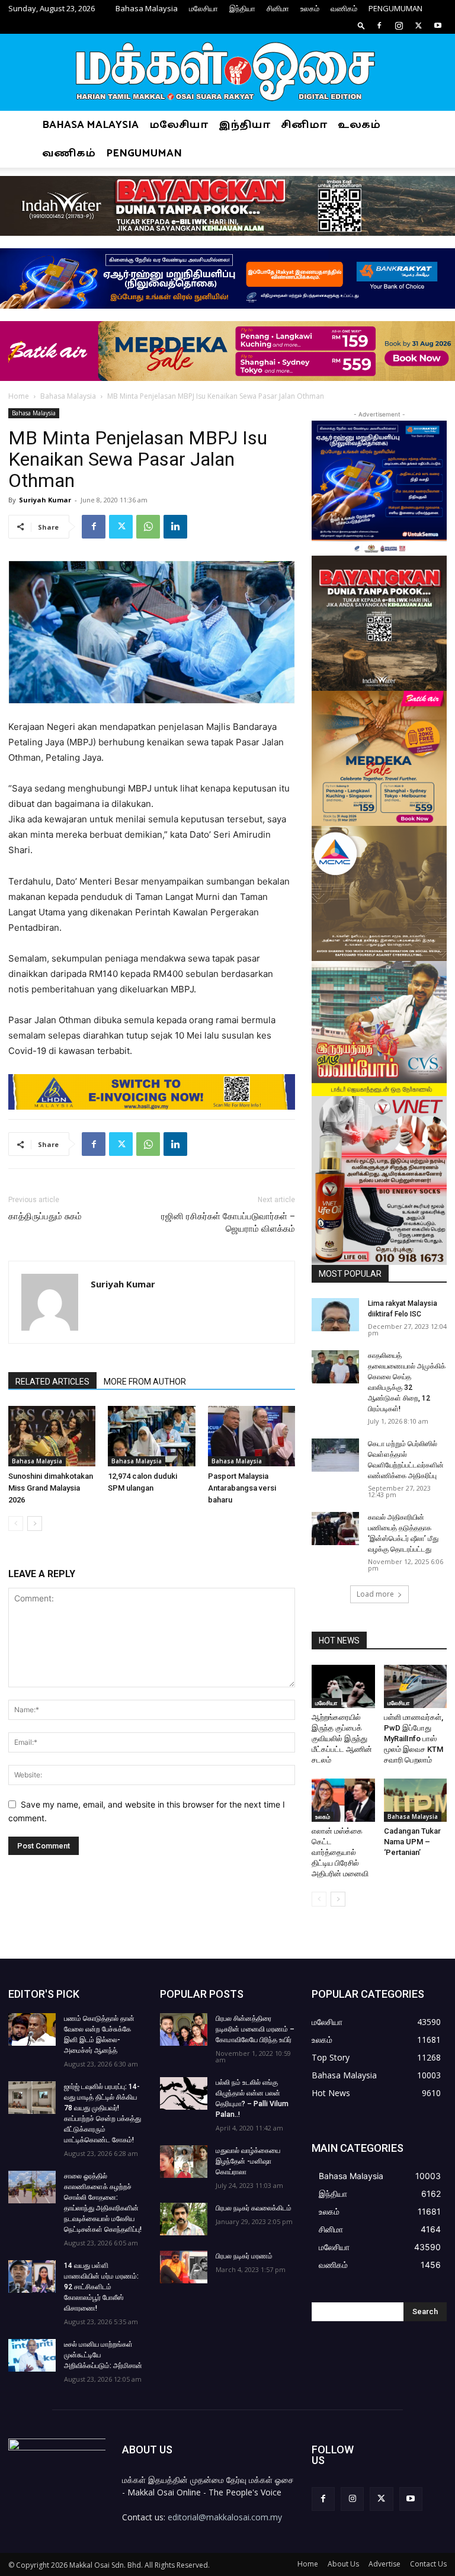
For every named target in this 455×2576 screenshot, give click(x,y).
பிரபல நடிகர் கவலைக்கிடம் (254, 2208)
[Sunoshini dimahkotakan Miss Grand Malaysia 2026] (52, 1436)
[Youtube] (438, 25)
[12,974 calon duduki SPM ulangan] (151, 1436)
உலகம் (310, 8)
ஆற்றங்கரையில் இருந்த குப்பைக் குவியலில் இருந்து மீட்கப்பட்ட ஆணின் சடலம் (342, 1739)
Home (19, 396)
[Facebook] (379, 25)
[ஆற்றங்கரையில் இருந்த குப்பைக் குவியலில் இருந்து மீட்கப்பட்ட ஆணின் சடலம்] (343, 1686)
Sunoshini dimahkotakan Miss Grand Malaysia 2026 (51, 1488)
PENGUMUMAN (395, 8)
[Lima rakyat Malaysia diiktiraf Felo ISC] (335, 1315)
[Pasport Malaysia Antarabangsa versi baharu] (251, 1436)
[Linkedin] (175, 527)
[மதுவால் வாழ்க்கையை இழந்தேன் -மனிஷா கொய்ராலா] (184, 2162)
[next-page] (35, 1524)
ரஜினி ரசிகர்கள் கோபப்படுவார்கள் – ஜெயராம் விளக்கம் (228, 1223)
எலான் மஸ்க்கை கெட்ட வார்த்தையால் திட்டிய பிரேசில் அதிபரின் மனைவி (340, 1852)
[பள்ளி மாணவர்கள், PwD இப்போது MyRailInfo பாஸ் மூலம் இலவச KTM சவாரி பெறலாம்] (416, 1686)
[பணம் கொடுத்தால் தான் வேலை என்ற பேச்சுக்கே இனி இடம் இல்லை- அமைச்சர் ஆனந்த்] (32, 2029)
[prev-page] (16, 1524)
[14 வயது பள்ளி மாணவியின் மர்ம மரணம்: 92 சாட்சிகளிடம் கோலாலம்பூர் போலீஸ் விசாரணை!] (32, 2277)
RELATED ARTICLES (52, 1382)
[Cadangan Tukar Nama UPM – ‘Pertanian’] (416, 1800)
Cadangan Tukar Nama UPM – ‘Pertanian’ (412, 1842)
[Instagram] (399, 25)
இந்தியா (242, 8)
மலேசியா (204, 8)
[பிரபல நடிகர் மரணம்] (184, 2267)
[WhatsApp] (148, 527)
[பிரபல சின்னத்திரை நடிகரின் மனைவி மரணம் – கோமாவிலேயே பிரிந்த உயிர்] (184, 2029)
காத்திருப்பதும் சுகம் (45, 1216)
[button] (361, 25)
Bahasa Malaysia (147, 8)
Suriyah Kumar (45, 500)
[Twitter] (418, 25)
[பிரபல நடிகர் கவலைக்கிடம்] (184, 2219)
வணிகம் (344, 8)
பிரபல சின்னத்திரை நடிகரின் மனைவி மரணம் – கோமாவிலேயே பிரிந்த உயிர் (255, 2029)
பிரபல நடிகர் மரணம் (244, 2256)
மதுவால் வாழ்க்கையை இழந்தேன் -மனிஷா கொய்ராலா (248, 2161)
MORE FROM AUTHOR (145, 1382)
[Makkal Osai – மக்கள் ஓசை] (227, 73)
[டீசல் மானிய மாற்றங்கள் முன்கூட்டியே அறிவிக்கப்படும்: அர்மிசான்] (32, 2355)
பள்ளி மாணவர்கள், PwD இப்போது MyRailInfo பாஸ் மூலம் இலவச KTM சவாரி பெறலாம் (414, 1739)
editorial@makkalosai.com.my (225, 2517)
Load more (375, 1594)
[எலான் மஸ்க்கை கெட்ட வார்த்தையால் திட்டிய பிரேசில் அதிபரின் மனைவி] (343, 1800)
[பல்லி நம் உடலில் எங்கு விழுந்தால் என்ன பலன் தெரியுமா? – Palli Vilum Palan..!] (184, 2093)
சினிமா (278, 8)
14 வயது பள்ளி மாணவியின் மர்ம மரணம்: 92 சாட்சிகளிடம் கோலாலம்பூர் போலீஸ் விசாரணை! (101, 2287)
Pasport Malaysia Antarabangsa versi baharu (242, 1488)
